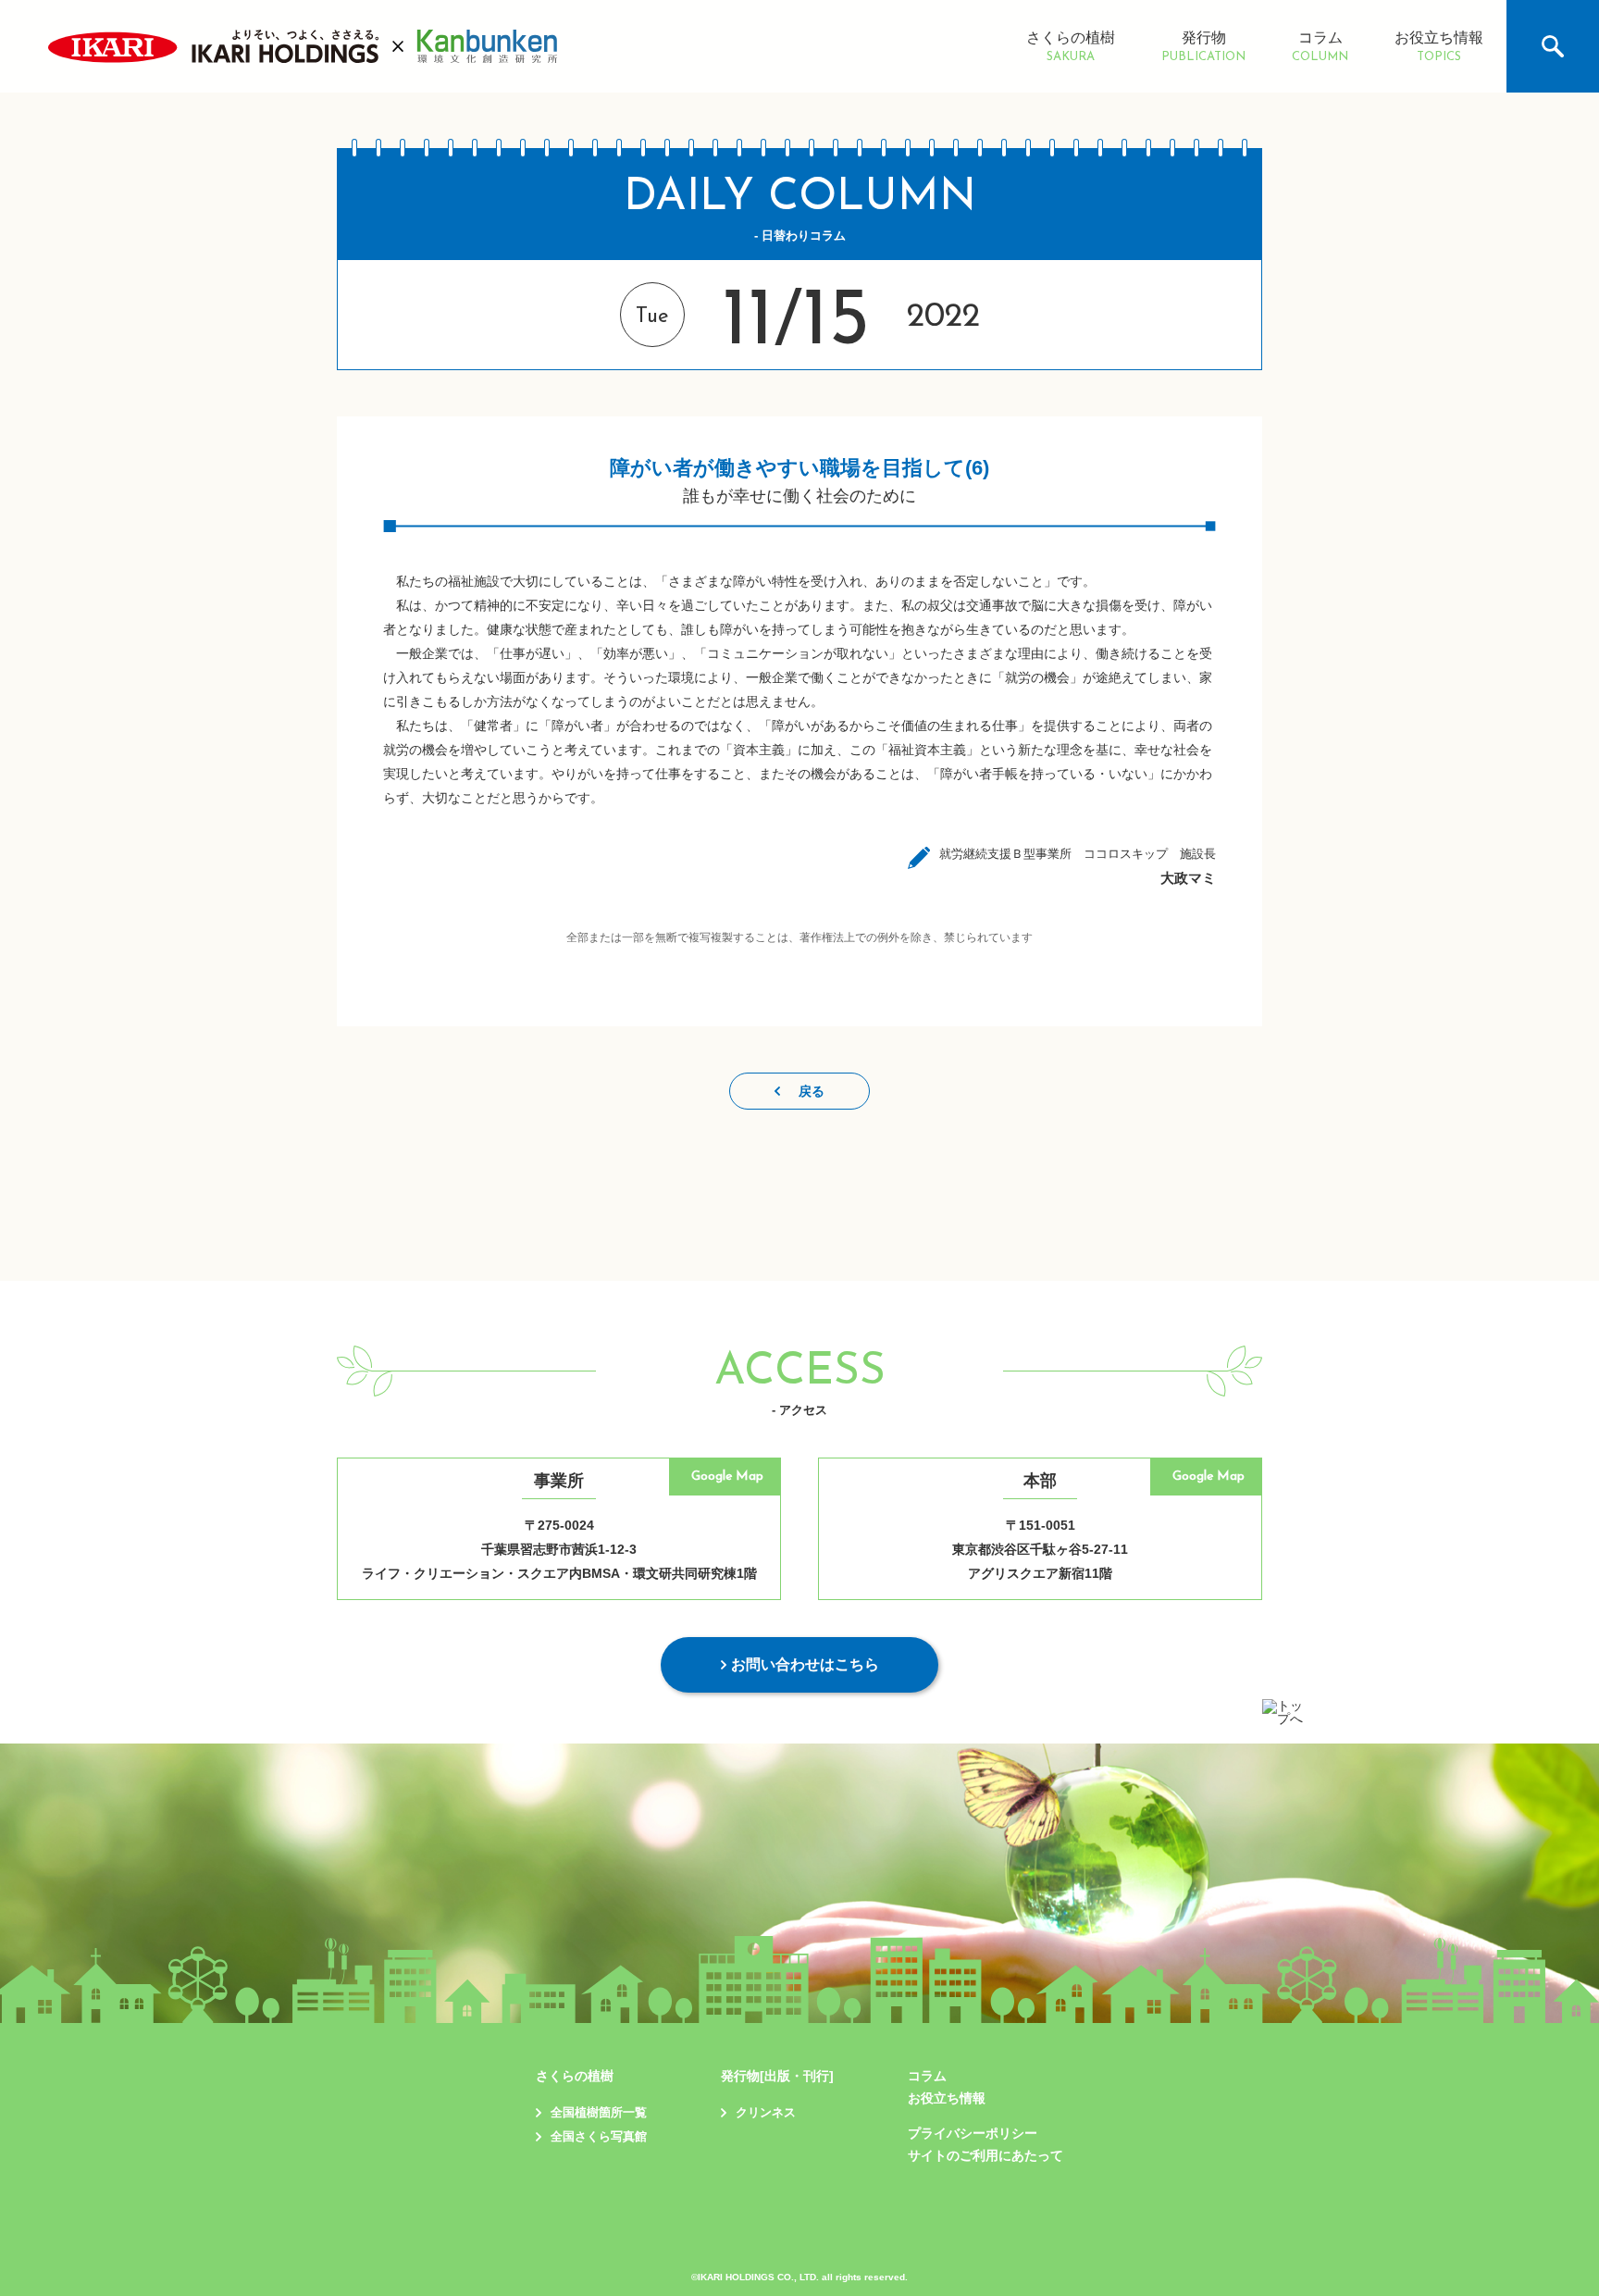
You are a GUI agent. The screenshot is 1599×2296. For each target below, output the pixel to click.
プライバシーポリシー (973, 2133)
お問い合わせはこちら (805, 1664)
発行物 (1203, 47)
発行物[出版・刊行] (777, 2076)
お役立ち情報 (1439, 47)
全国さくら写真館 (599, 2136)
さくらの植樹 (1071, 47)
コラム (1320, 47)
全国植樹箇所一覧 (599, 2112)
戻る (812, 1091)
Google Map (727, 1477)
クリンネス (766, 2112)
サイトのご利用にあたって (985, 2155)
